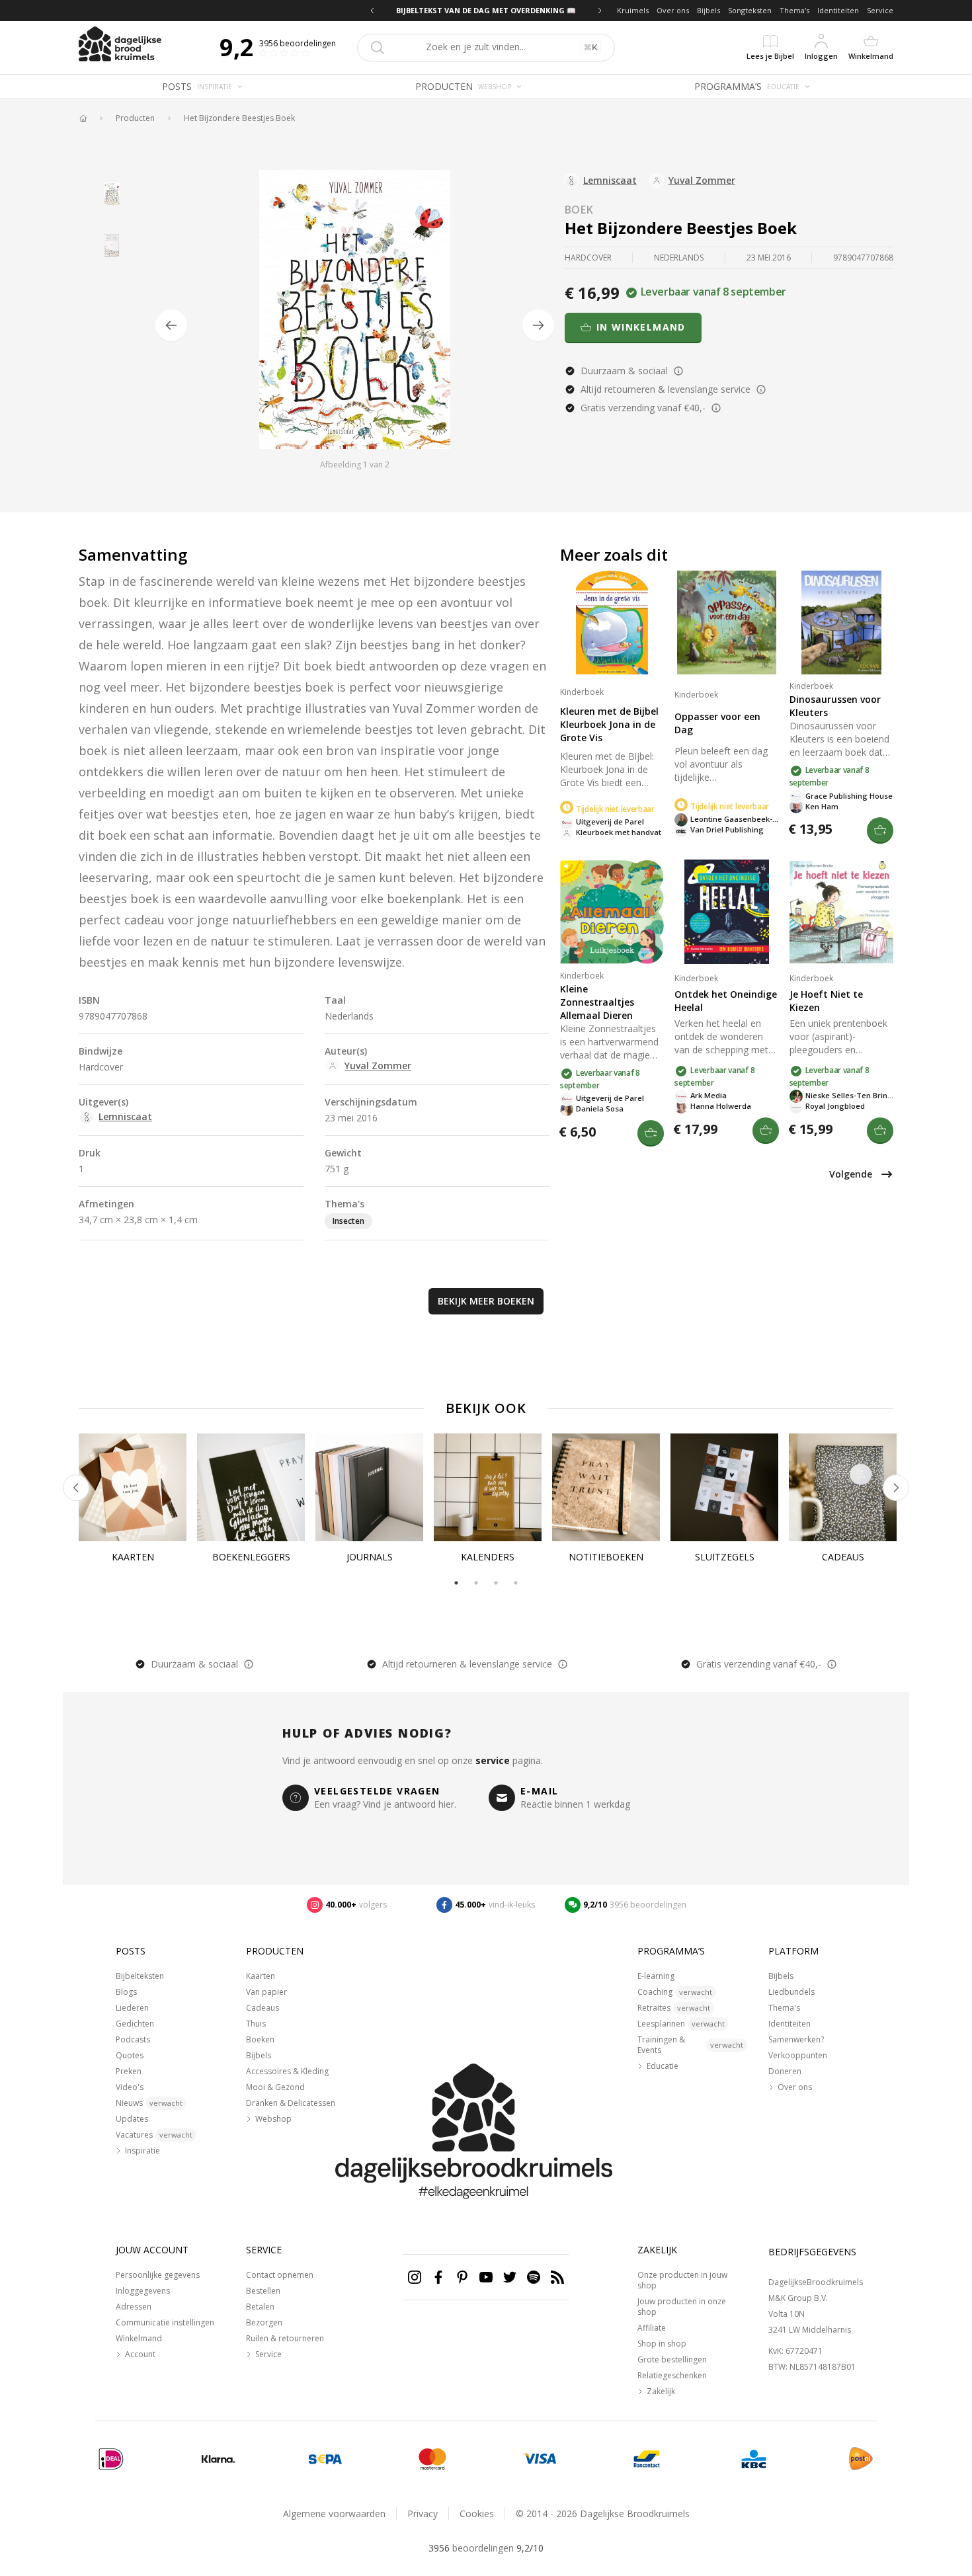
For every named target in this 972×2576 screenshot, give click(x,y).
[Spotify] (534, 2277)
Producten (135, 118)
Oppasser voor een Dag (717, 723)
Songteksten (750, 10)
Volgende (851, 1174)
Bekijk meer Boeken (486, 1301)
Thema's (794, 10)
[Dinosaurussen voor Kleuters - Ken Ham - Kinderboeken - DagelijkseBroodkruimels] (841, 623)
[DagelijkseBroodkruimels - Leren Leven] (83, 118)
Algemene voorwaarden (334, 2514)
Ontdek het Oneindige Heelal (726, 1001)
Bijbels (709, 10)
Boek (579, 210)
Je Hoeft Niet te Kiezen (826, 1001)
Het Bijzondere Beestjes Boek (239, 118)
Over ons (673, 10)
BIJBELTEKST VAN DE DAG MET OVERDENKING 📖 (486, 10)
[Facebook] (438, 2277)
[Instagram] (415, 2277)
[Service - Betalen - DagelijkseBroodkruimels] (111, 2459)
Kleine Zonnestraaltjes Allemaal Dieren (597, 1002)
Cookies (477, 2514)
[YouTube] (486, 2277)
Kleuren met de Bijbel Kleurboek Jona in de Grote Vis (609, 724)
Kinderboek (582, 692)
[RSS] (557, 2277)
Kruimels (633, 10)
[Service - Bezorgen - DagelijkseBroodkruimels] (861, 2459)
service (493, 1760)
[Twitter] (510, 2277)
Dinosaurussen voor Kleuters (835, 706)
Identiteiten (838, 10)
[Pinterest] (462, 2277)
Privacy (423, 2514)
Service (880, 10)
